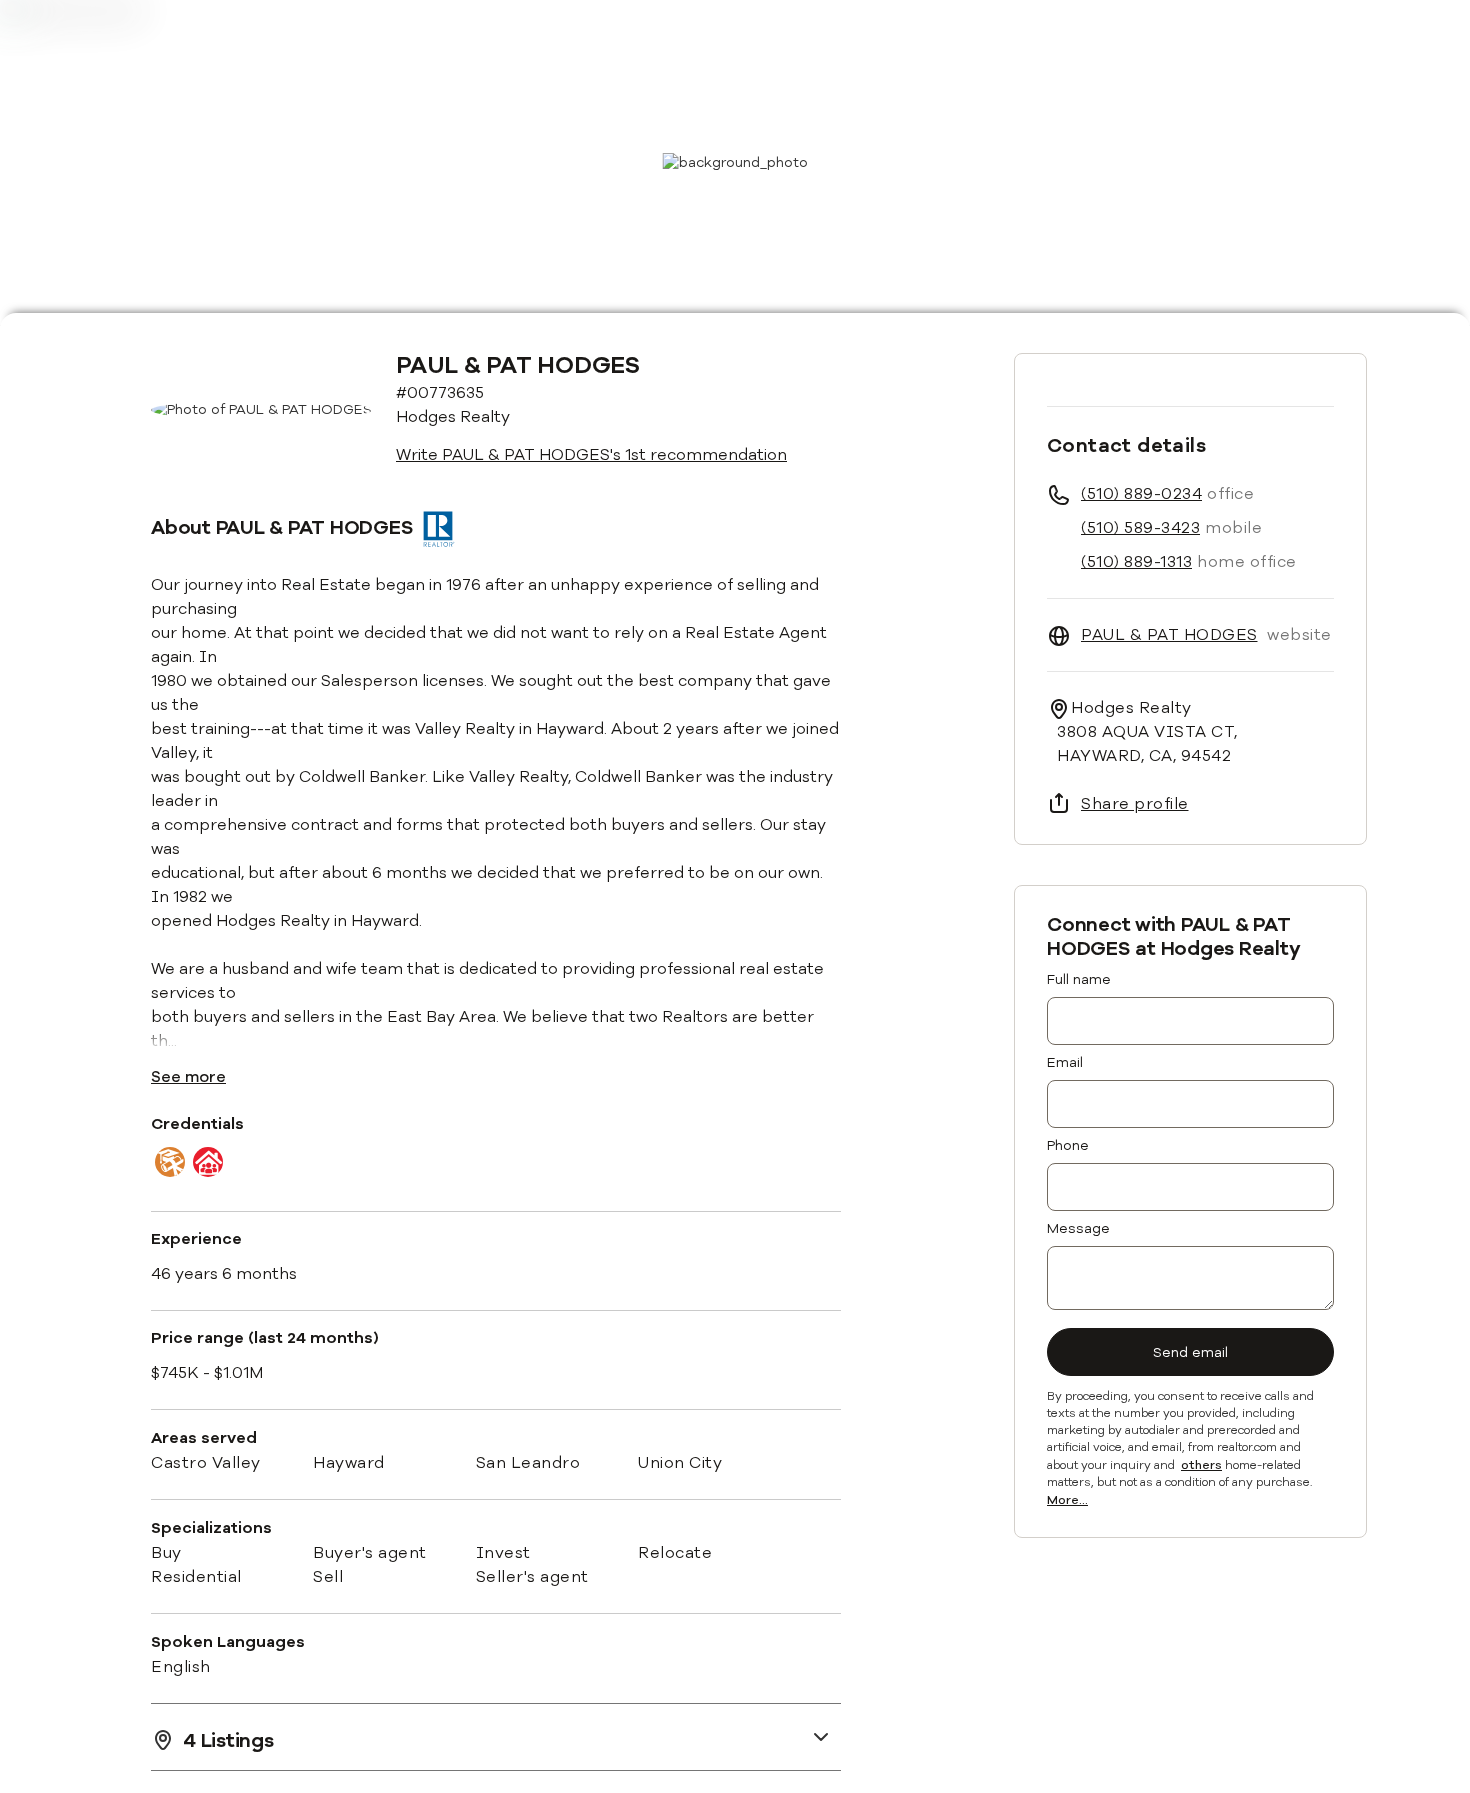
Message (1078, 1228)
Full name (1079, 979)
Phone (1068, 1145)
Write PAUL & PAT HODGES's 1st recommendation (591, 455)
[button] (496, 1736)
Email (1065, 1062)
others (1201, 1466)
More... (1067, 1501)
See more (188, 1077)
